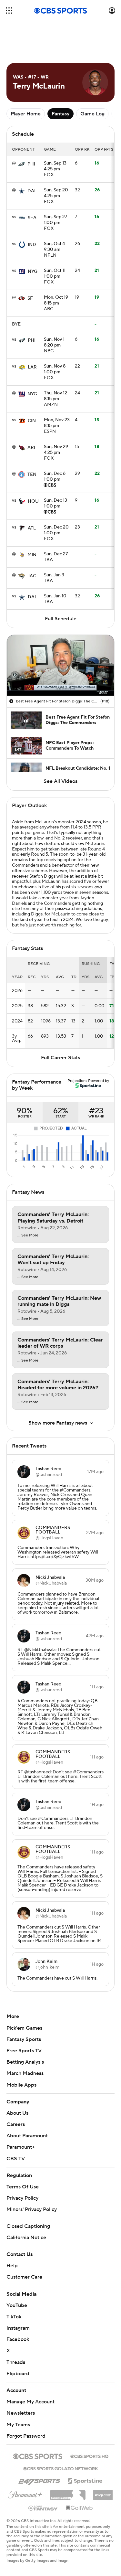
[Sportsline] (85, 2480)
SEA (32, 218)
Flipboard (18, 2374)
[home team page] (22, 164)
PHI (31, 164)
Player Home (26, 114)
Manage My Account (30, 2402)
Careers (16, 2124)
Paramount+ (21, 2147)
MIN (32, 555)
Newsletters (21, 2413)
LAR (32, 367)
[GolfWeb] (79, 2508)
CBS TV (16, 2159)
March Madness (25, 2073)
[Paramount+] (25, 2493)
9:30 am (54, 247)
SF (30, 298)
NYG (33, 272)
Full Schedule (61, 619)
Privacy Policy (22, 2198)
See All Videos (60, 781)
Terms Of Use (23, 2187)
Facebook (18, 2339)
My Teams (18, 2425)
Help (12, 2266)
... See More (28, 1235)
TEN (32, 475)
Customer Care (24, 2277)
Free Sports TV (24, 2051)
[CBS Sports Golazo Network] (61, 2468)
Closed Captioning (28, 2226)
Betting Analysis (25, 2062)
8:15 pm (56, 301)
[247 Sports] (39, 2480)
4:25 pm (55, 166)
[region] (60, 665)
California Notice (26, 2238)
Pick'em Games (24, 2028)
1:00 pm (55, 220)
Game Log (92, 114)
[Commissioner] (68, 2493)
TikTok (14, 2317)
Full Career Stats (60, 1058)
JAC (32, 576)
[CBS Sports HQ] (89, 2456)
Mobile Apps (21, 2085)
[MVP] (103, 2493)
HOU (33, 501)
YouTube (17, 2305)
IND (32, 245)
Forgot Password (26, 2436)
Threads (16, 2362)
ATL (32, 528)
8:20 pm (54, 343)
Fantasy (60, 114)
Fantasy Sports (24, 2039)
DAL (32, 191)
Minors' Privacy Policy (32, 2209)
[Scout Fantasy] (43, 2508)
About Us (17, 2113)
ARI (31, 448)
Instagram (18, 2328)
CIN (32, 421)
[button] (9, 11)
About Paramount (27, 2136)
